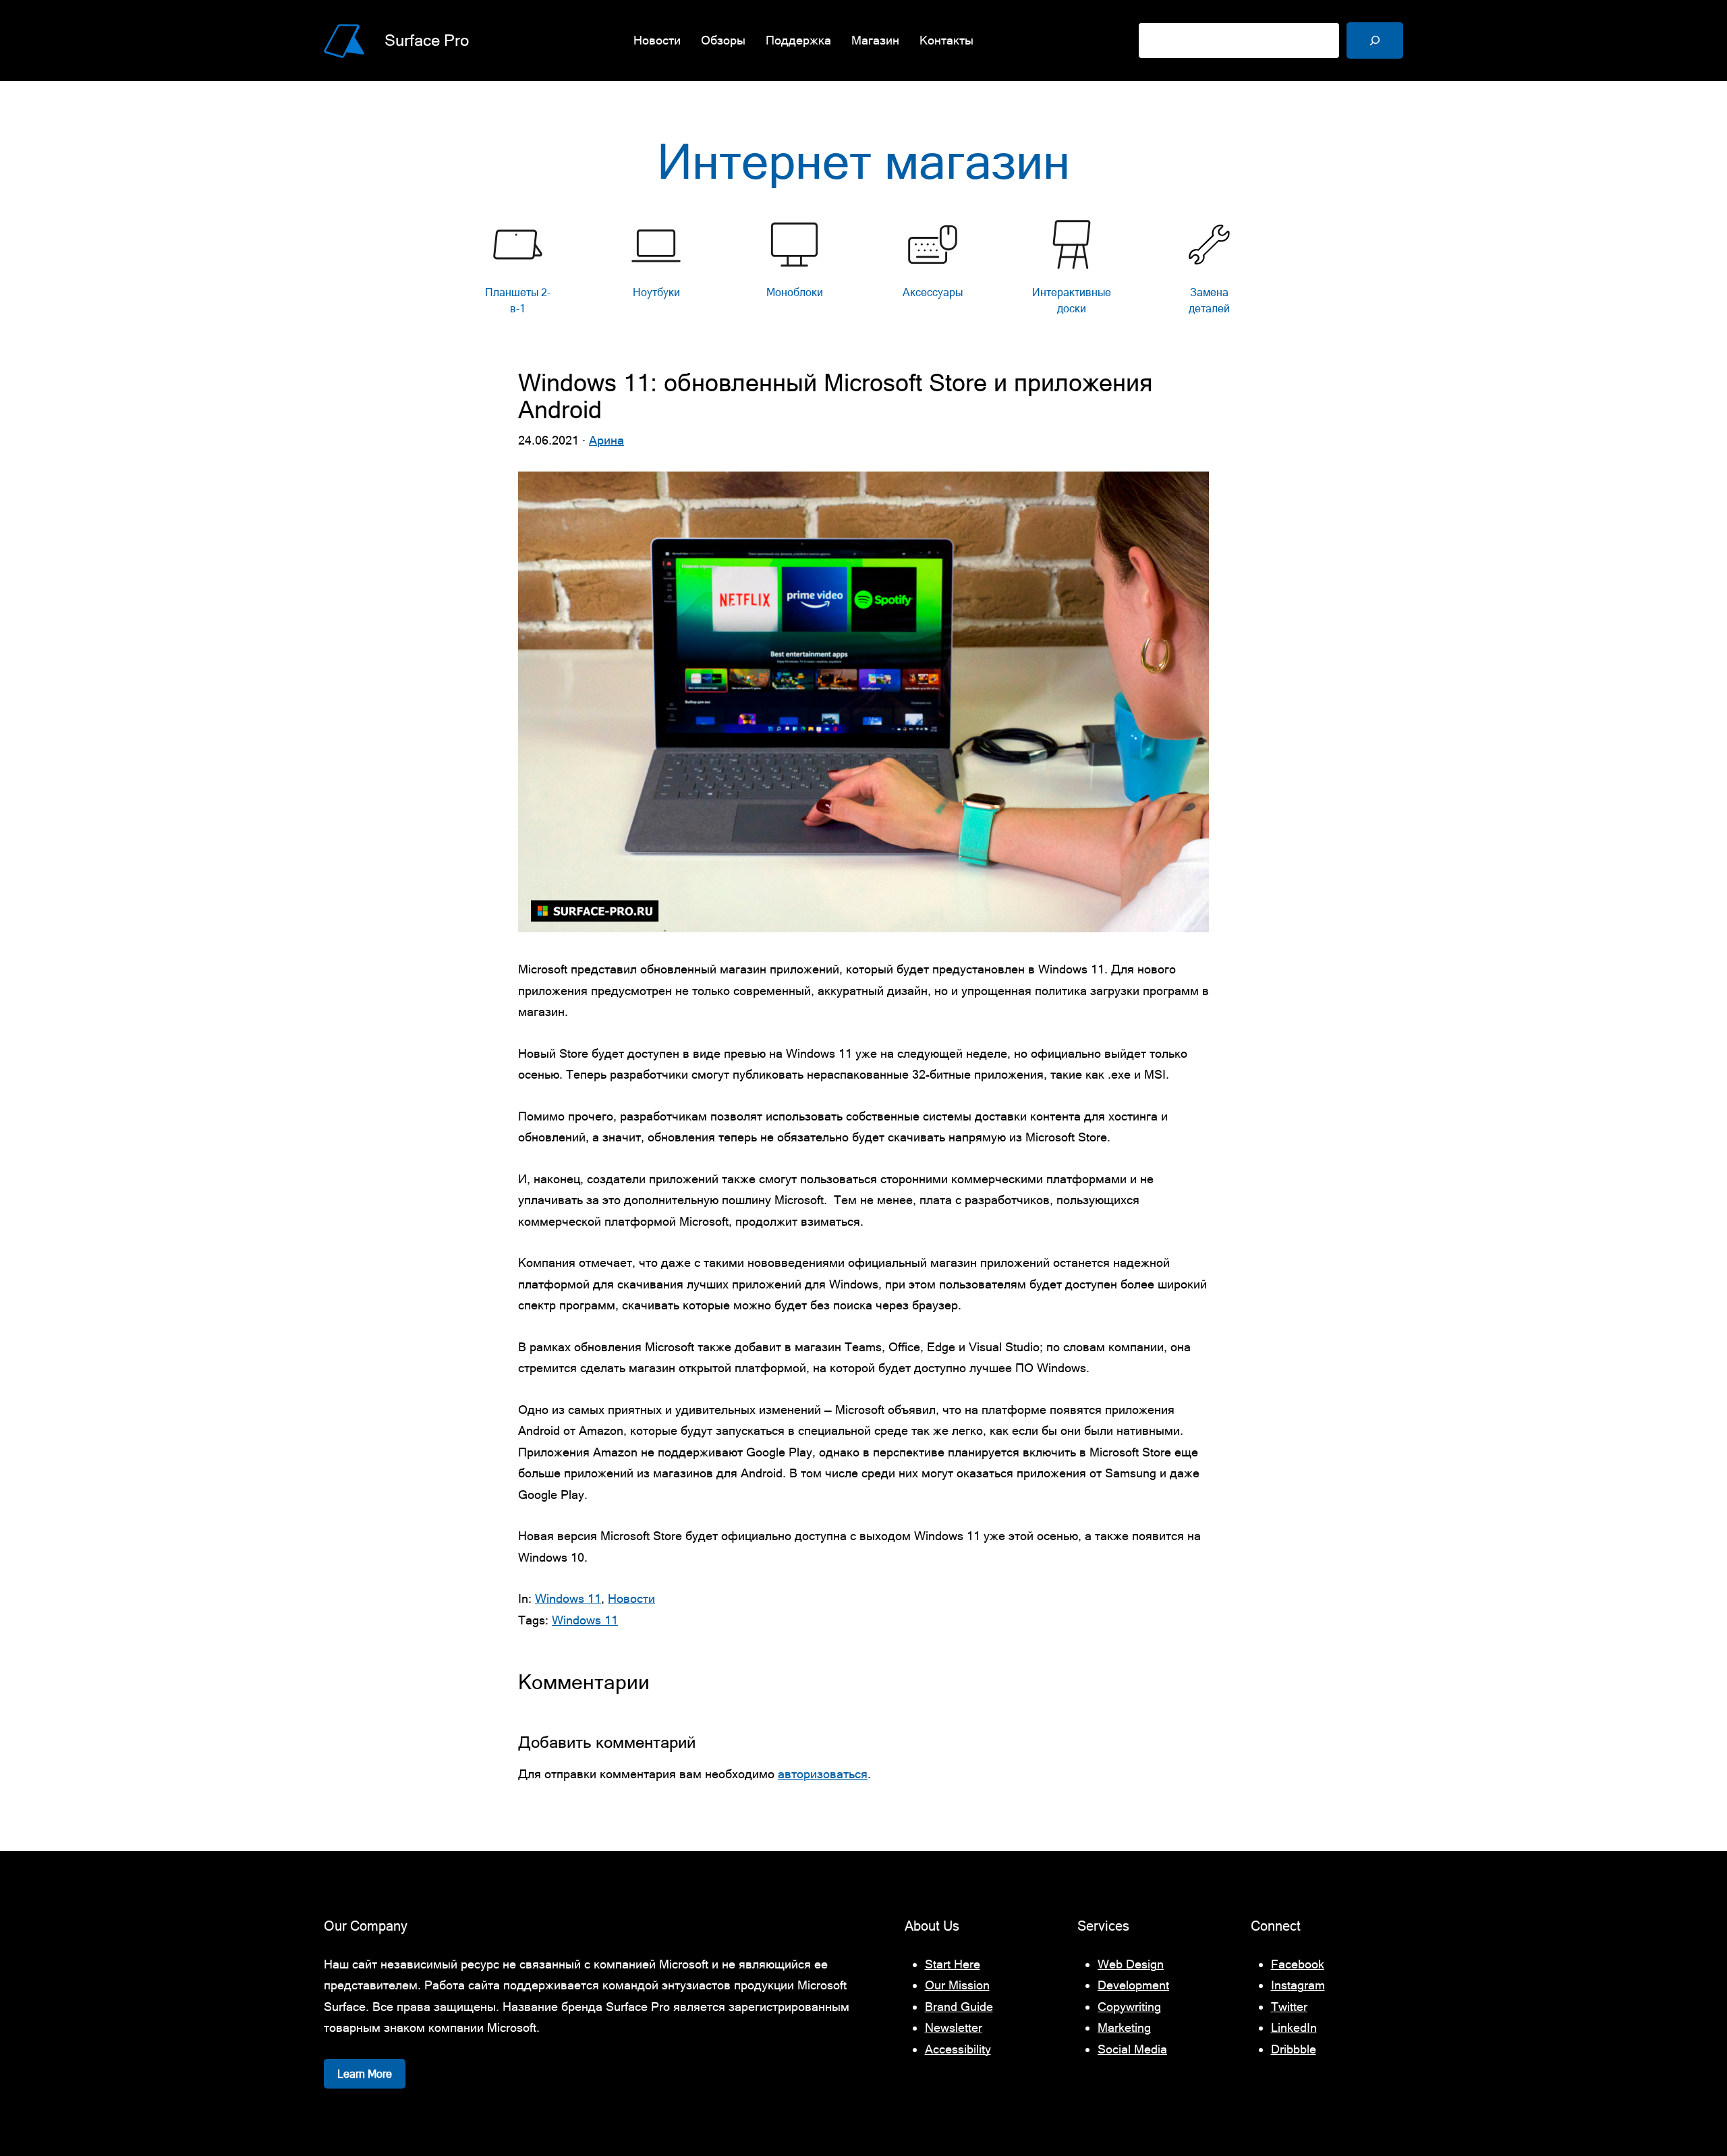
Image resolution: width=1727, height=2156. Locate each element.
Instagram (1298, 1985)
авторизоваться (823, 1774)
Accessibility (958, 2049)
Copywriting (1129, 2007)
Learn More (365, 2074)
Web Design (1131, 1964)
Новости (631, 1598)
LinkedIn (1294, 2027)
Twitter (1289, 2007)
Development (1133, 1985)
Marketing (1124, 2027)
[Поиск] (1375, 40)
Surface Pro (427, 40)
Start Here (953, 1964)
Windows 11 (568, 1598)
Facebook (1298, 1964)
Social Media (1132, 2049)
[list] (863, 271)
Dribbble (1294, 2049)
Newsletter (954, 2027)
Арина (606, 440)
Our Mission (957, 1985)
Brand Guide (959, 2007)
